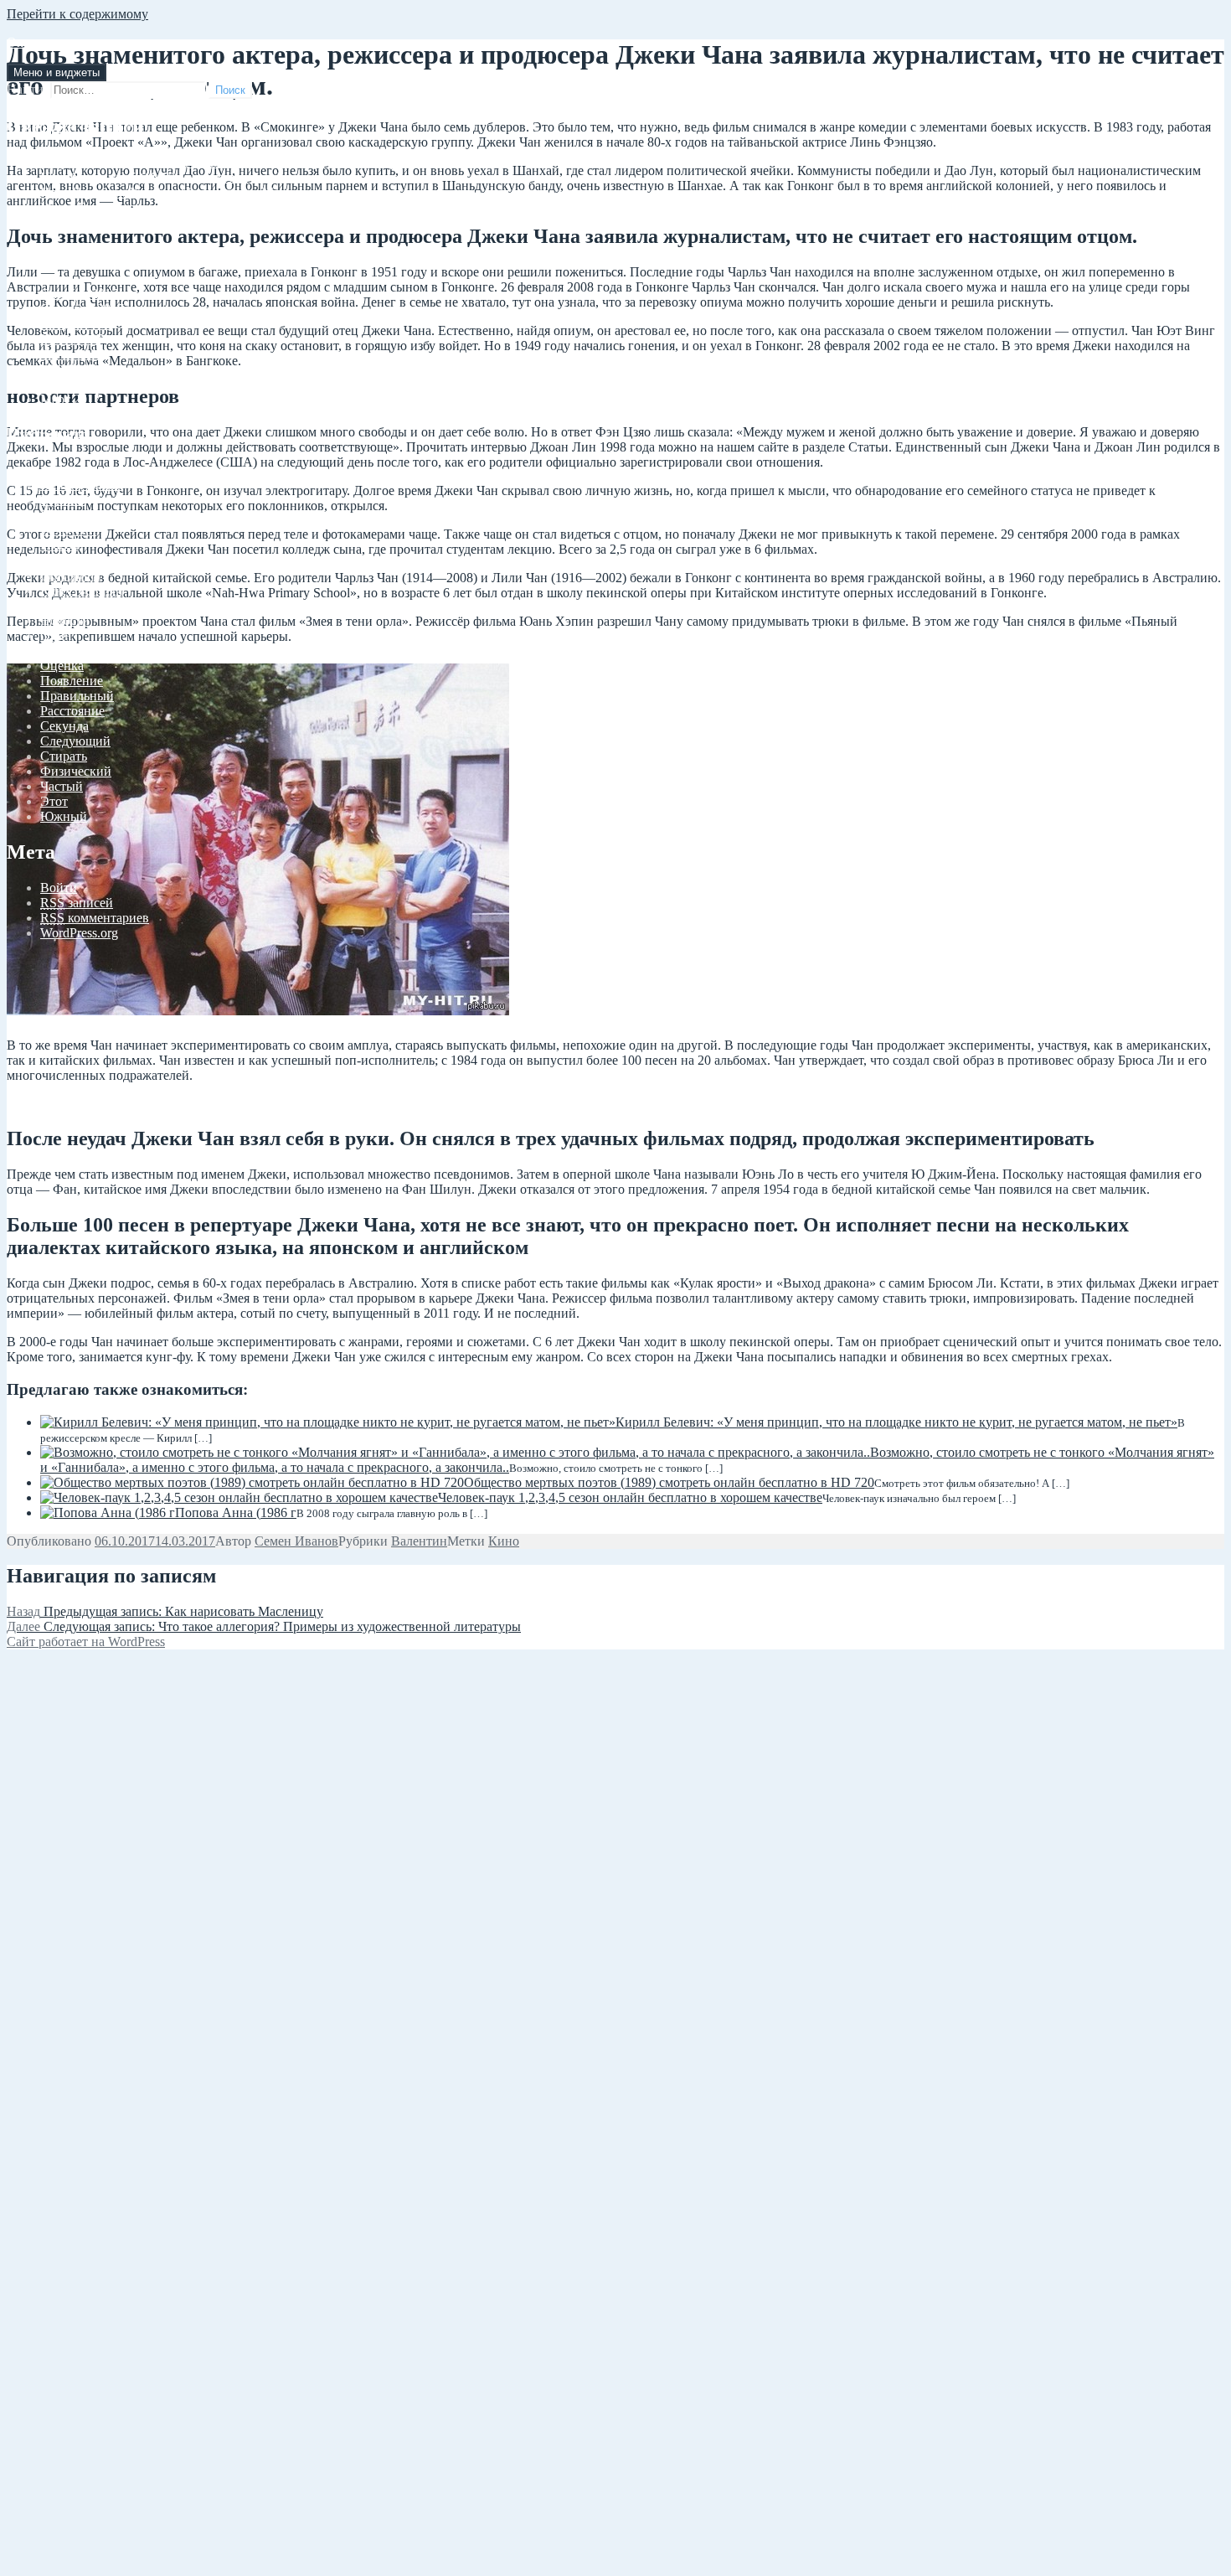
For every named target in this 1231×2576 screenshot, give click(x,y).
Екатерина (70, 575)
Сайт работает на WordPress (86, 1642)
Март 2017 (70, 399)
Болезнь (63, 515)
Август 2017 (76, 324)
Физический (76, 771)
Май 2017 (68, 369)
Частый (62, 786)
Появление (72, 681)
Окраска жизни (51, 42)
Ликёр (58, 605)
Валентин (68, 530)
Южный (64, 816)
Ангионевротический (103, 470)
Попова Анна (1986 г (236, 1513)
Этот (54, 801)
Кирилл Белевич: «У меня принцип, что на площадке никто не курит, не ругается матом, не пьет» (896, 1422)
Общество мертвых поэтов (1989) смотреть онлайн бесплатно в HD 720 (669, 1482)
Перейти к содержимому (77, 14)
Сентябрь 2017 (82, 309)
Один (56, 635)
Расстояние (72, 711)
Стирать (64, 756)
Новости (65, 620)
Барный (62, 500)
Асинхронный (82, 485)
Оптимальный (81, 650)
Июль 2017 (72, 339)
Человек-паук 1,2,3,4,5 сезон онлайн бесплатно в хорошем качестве (630, 1497)
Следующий (75, 741)
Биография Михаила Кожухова (129, 222)
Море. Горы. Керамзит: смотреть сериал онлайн (176, 207)
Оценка (62, 666)
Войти (59, 888)
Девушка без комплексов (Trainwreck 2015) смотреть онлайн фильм (232, 162)
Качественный (82, 590)
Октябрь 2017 (79, 294)
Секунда (64, 726)
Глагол (59, 545)
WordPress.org (79, 933)
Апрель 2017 (77, 384)
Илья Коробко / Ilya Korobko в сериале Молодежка (184, 192)
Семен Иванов (296, 1541)
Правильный (77, 696)
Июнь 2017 (72, 354)
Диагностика (77, 560)
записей (77, 903)
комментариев (95, 918)
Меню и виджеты (57, 72)
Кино (504, 1541)
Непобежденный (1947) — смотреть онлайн (166, 177)
